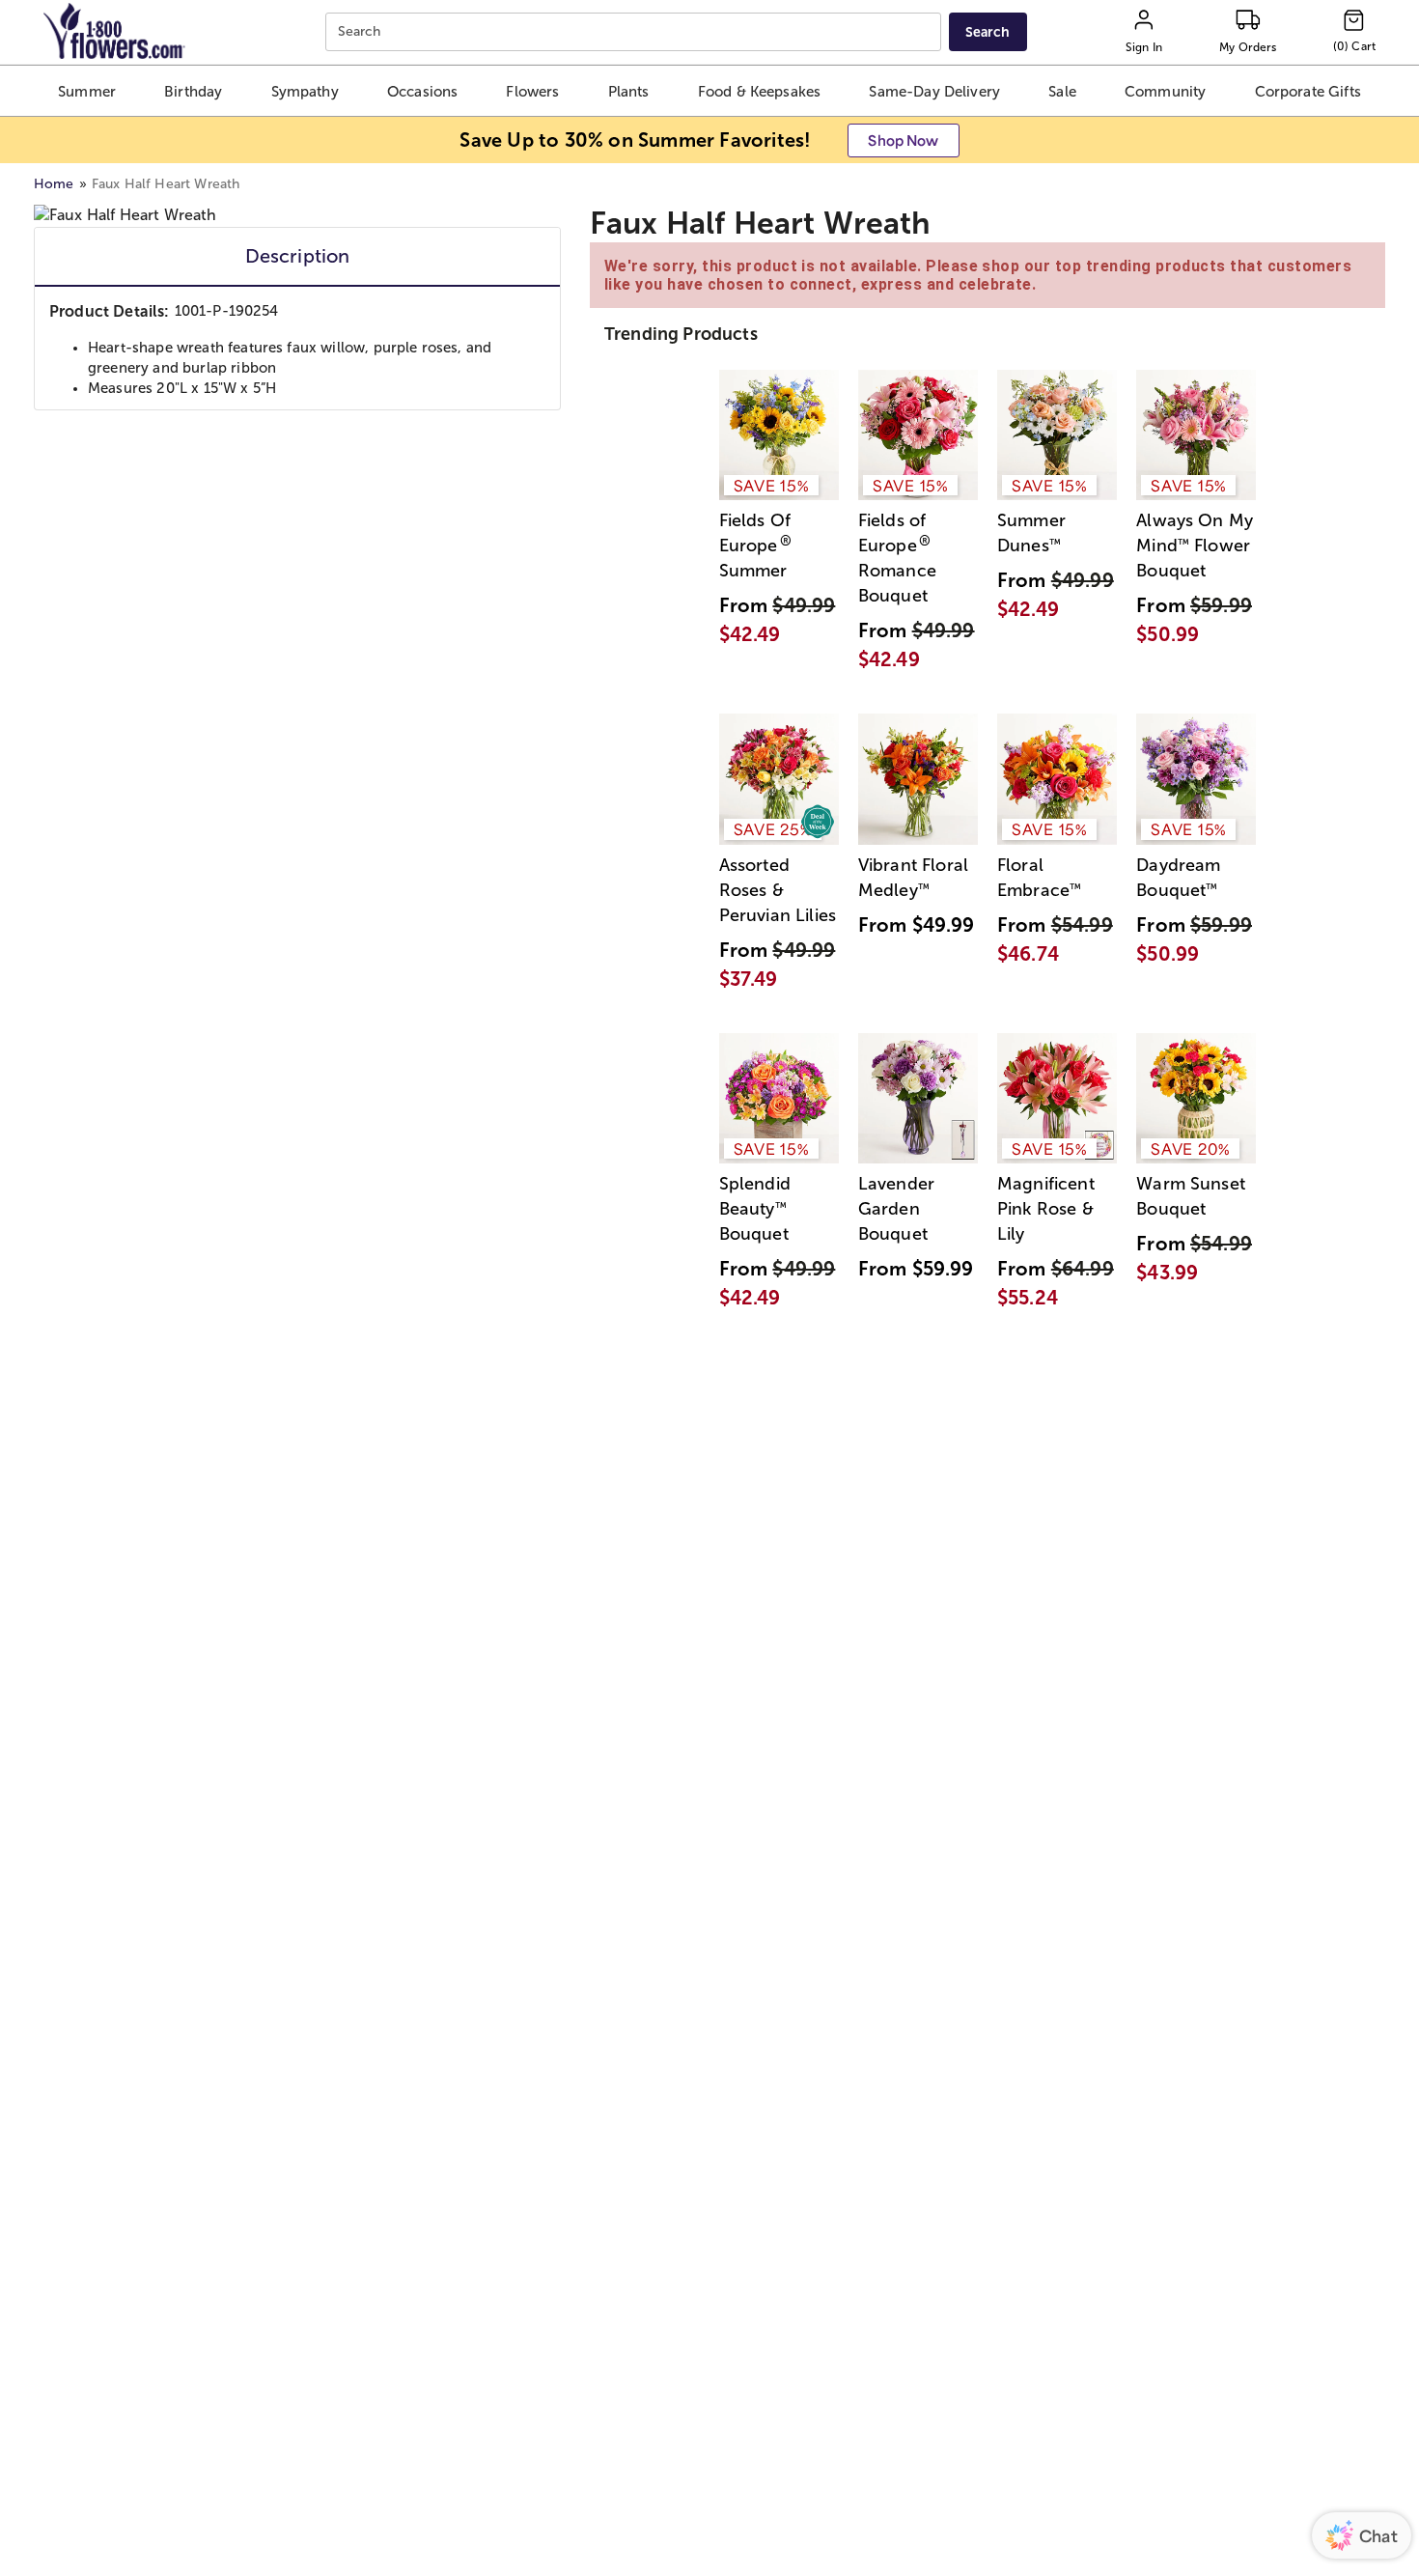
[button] (87, 91)
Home (54, 184)
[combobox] (636, 32)
